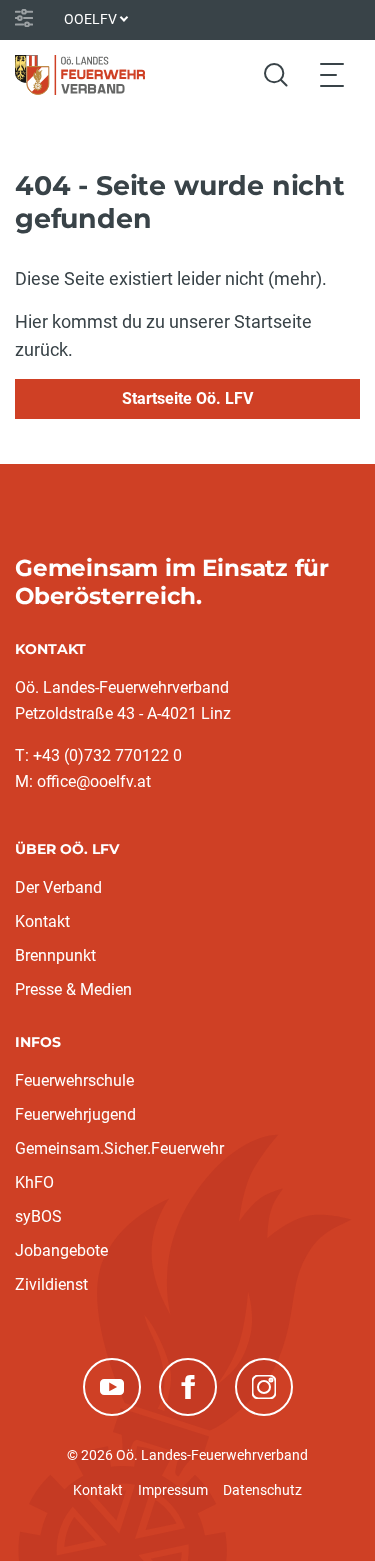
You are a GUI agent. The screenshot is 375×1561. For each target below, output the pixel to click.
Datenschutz (262, 1490)
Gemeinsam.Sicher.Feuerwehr (119, 1148)
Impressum (173, 1490)
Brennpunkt (55, 955)
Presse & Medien (73, 989)
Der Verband (58, 887)
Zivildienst (51, 1284)
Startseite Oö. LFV (187, 398)
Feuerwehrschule (74, 1080)
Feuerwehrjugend (75, 1114)
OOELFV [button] (90, 19)
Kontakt (42, 921)
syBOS (38, 1216)
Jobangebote (61, 1250)
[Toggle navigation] (332, 74)
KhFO (34, 1182)
